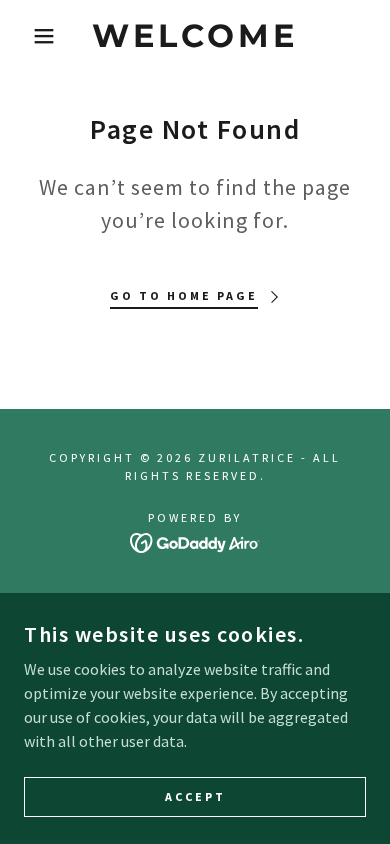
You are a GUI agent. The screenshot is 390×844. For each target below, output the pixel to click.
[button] (30, 36)
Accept (195, 796)
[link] (195, 36)
